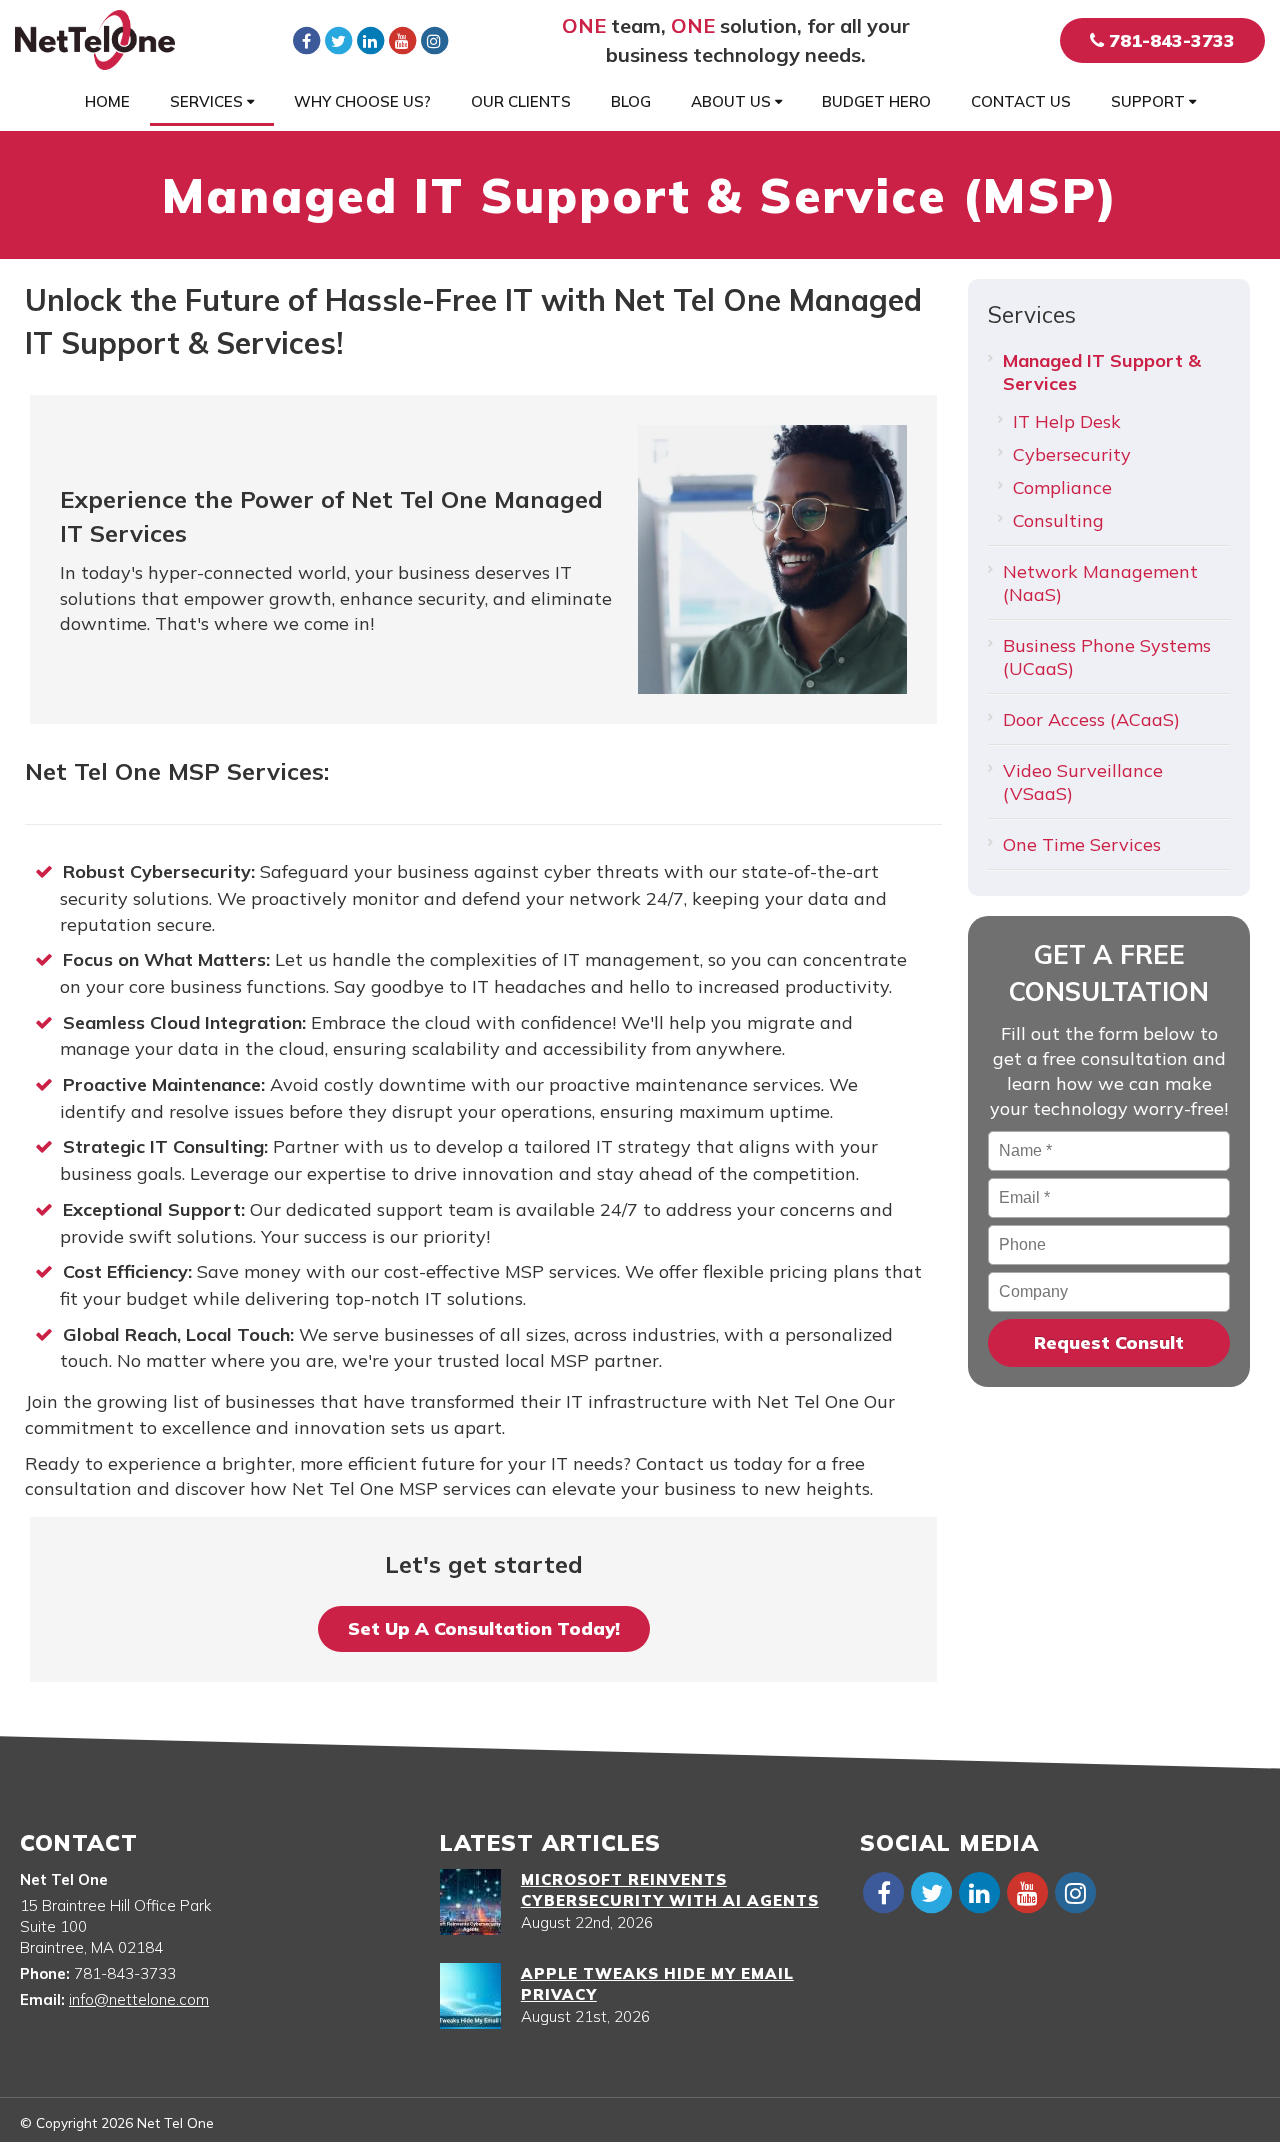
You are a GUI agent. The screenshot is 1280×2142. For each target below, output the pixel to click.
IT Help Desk (1067, 421)
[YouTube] (402, 40)
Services (208, 101)
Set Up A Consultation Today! (484, 1628)
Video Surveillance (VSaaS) (1083, 782)
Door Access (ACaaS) (1091, 719)
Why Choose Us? (362, 101)
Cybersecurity (1072, 454)
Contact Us (1021, 101)
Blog (631, 101)
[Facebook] (306, 40)
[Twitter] (338, 40)
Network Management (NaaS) (1100, 583)
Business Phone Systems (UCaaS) (1107, 657)
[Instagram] (434, 40)
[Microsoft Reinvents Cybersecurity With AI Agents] (470, 1902)
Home (107, 101)
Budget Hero (876, 101)
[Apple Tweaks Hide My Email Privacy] (470, 1996)
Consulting (1058, 520)
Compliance (1062, 487)
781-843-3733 (1169, 40)
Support (1150, 101)
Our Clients (521, 101)
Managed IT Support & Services (1102, 372)
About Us (733, 101)
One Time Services (1082, 844)
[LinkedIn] (370, 40)
